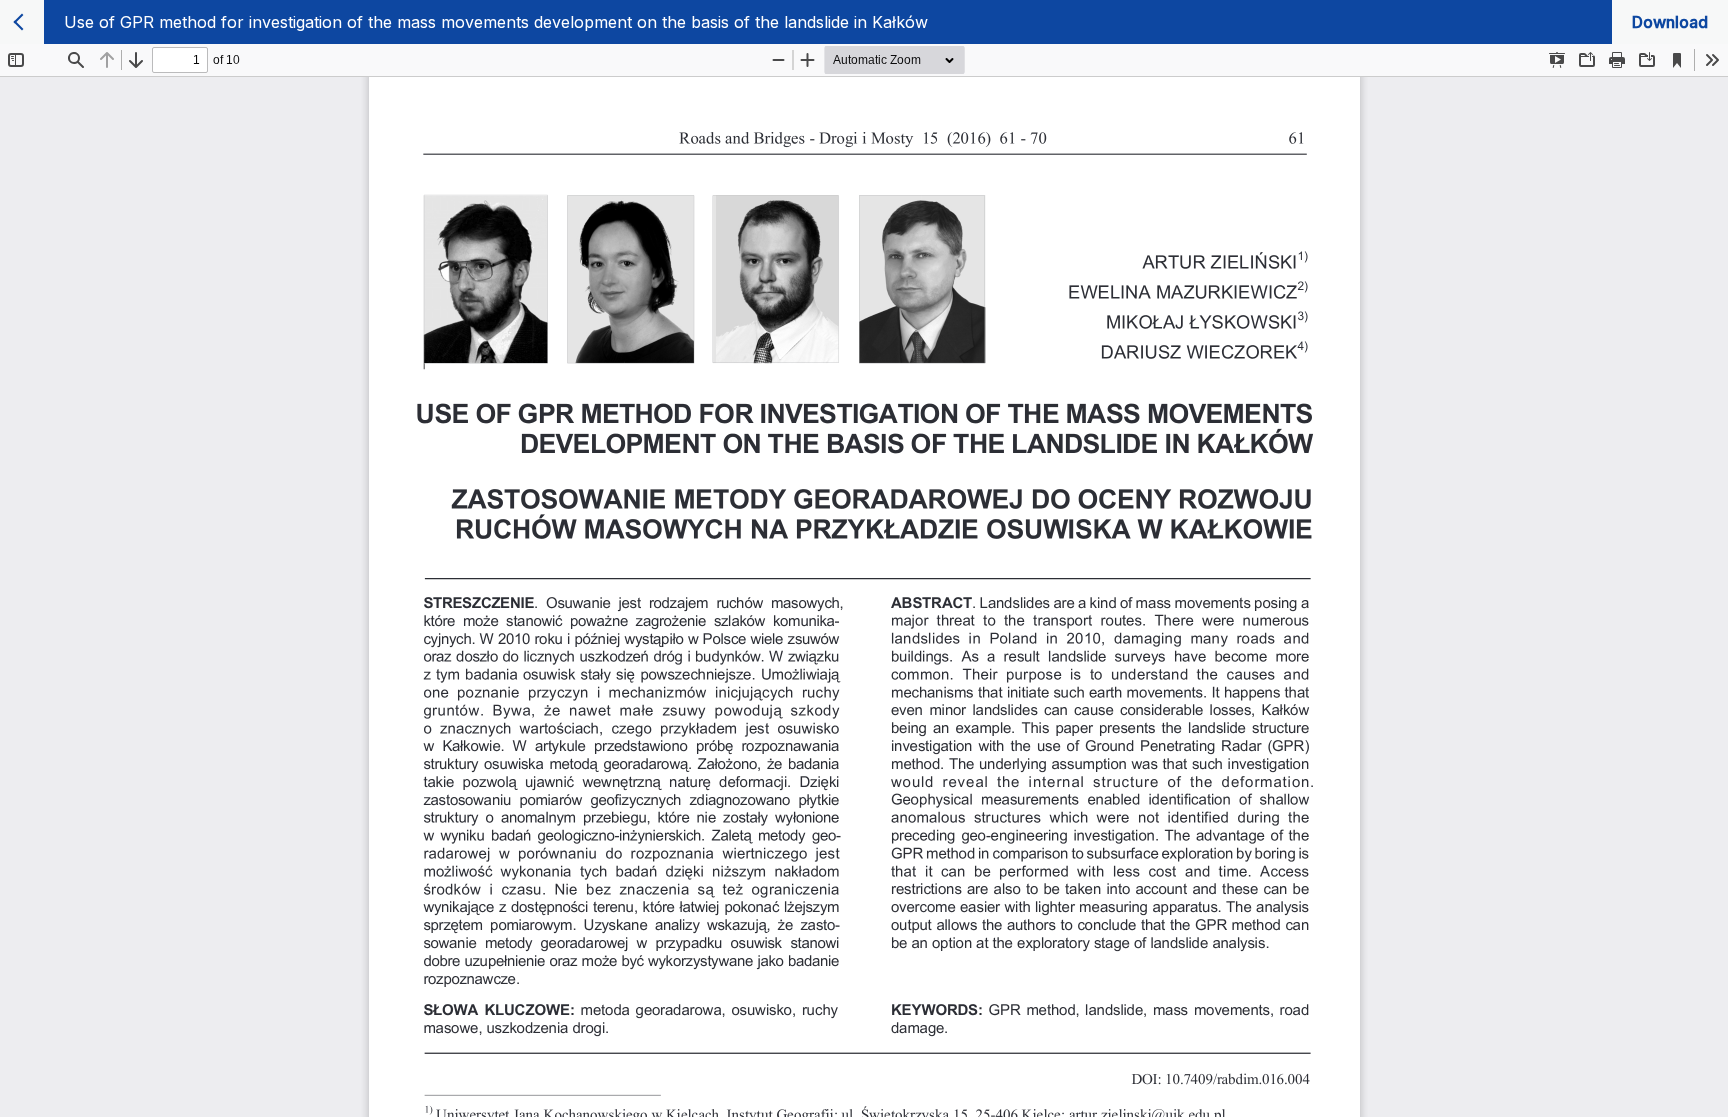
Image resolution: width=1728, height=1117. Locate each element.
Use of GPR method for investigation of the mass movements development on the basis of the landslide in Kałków (496, 22)
